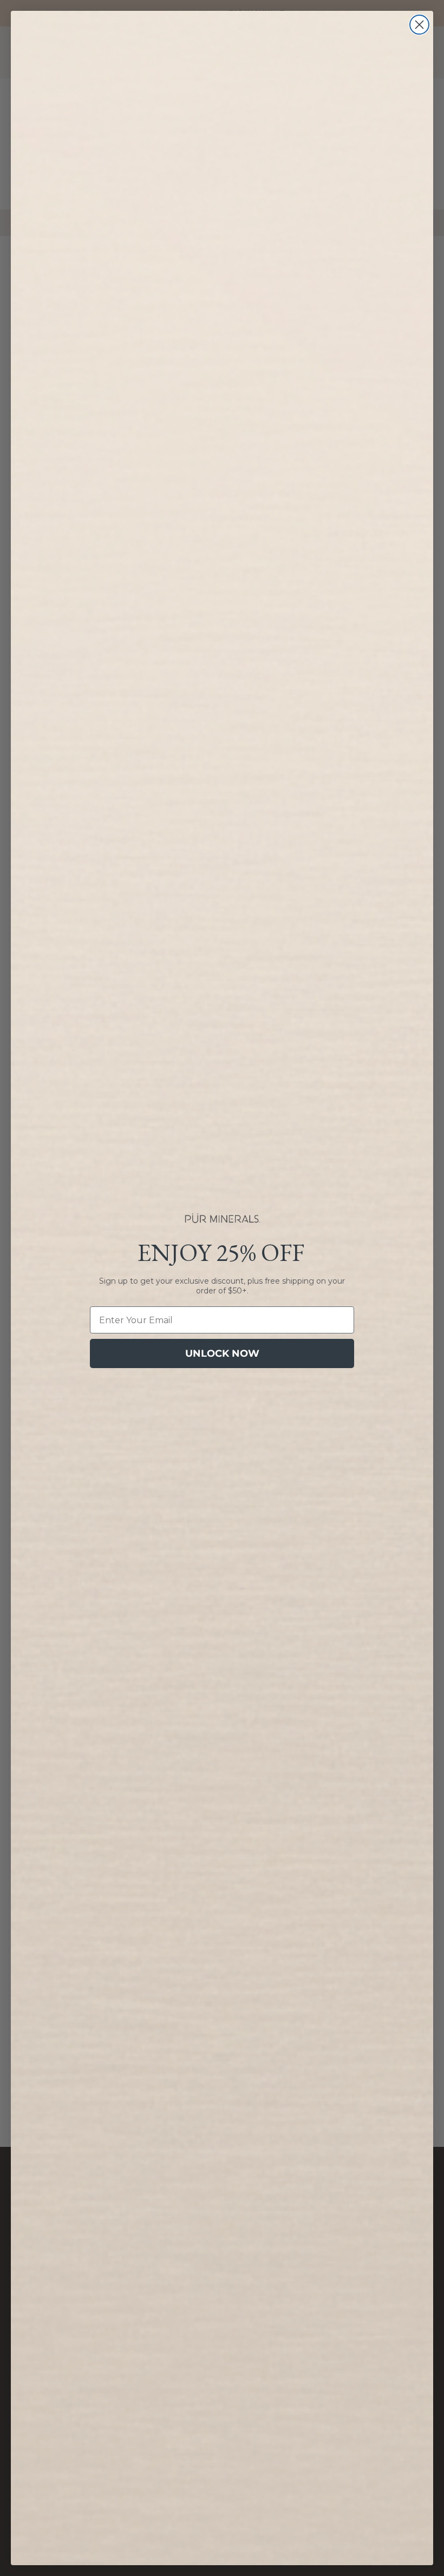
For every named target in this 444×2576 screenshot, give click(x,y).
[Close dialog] (419, 25)
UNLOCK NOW (222, 1353)
